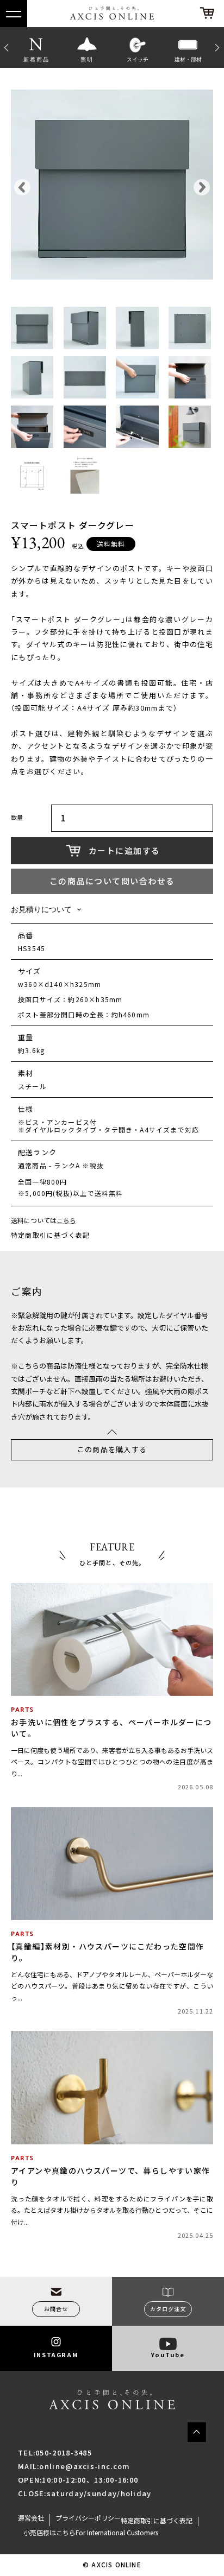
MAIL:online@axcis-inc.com (74, 2466)
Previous (5, 47)
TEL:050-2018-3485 (55, 2452)
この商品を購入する (112, 1449)
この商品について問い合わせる (112, 881)
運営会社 (31, 2518)
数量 (17, 818)
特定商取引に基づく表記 (50, 1235)
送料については (43, 1221)
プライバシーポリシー (88, 2518)
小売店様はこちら (49, 2533)
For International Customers (117, 2533)
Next (219, 47)
